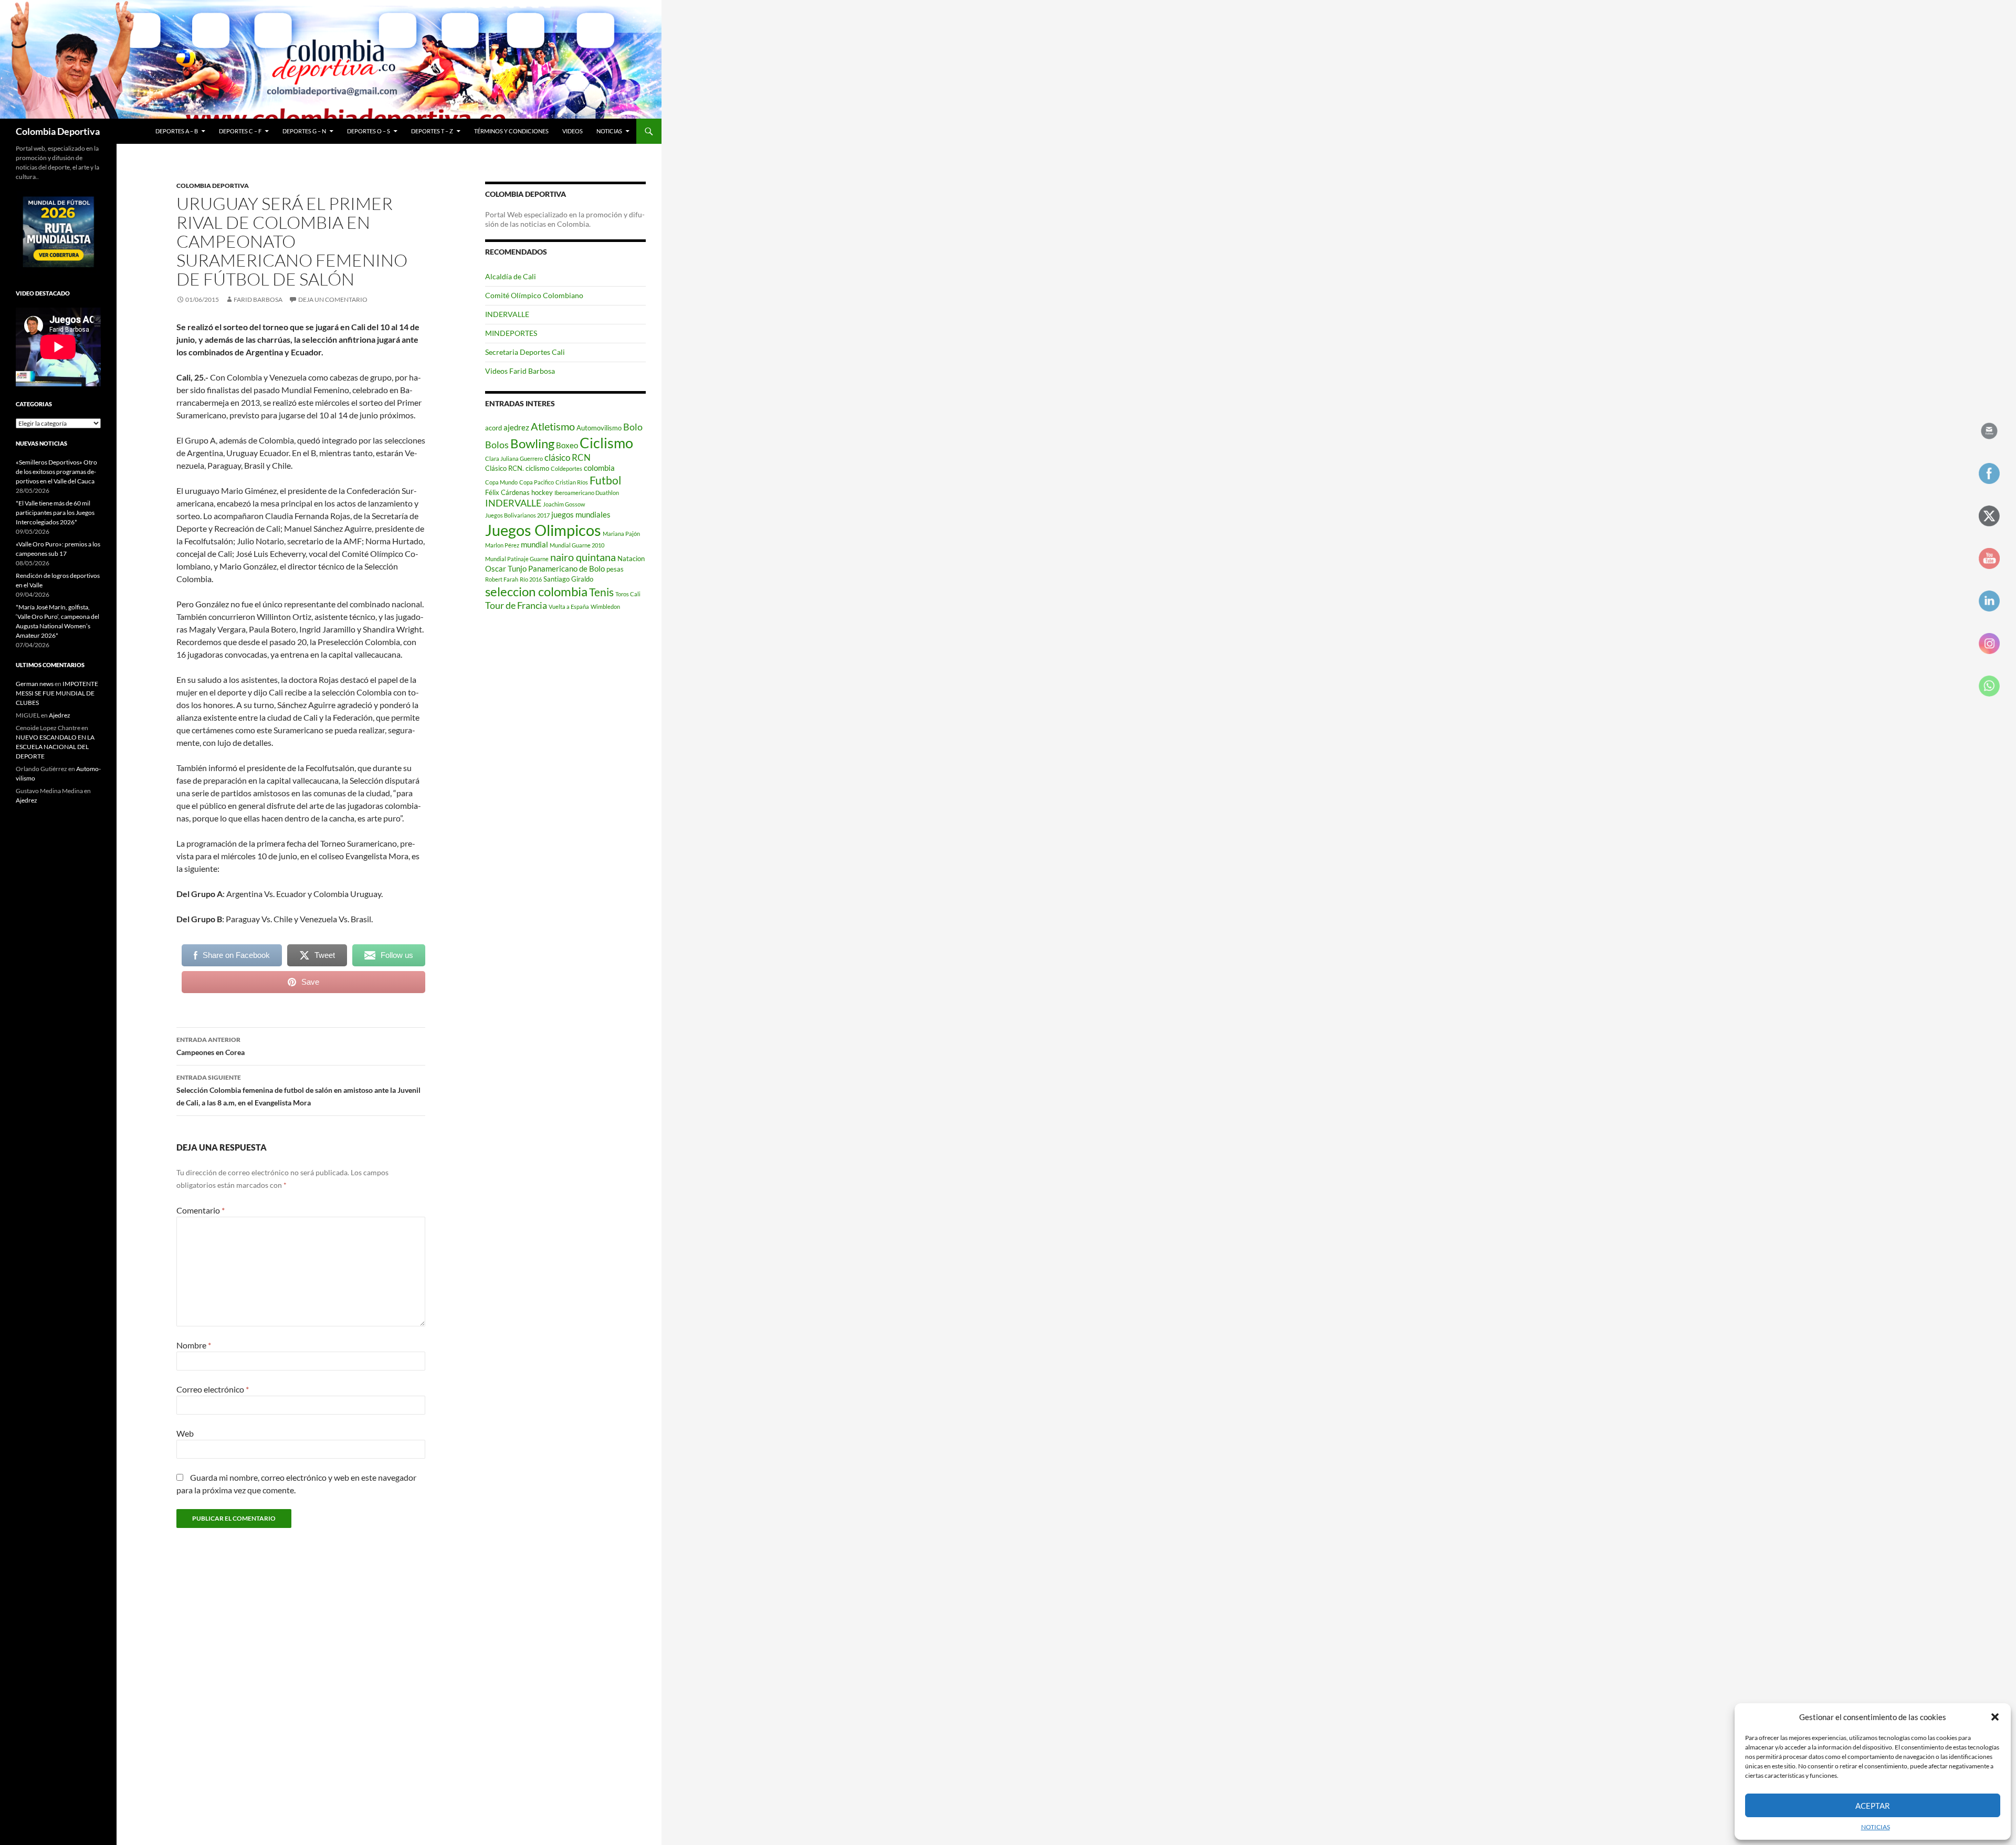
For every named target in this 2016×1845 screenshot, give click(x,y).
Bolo (633, 427)
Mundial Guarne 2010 (577, 545)
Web (185, 1433)
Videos (573, 131)
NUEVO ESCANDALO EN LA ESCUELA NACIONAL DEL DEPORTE (55, 747)
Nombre (194, 1345)
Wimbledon (605, 607)
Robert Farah (502, 579)
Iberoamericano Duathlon (587, 493)
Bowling (532, 444)
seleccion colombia (536, 592)
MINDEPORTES (511, 333)
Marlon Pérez (502, 545)
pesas (615, 569)
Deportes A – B (177, 131)
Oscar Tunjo (506, 568)
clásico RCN (568, 457)
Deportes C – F (240, 131)
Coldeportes (566, 468)
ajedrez (516, 427)
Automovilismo (599, 428)
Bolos (497, 445)
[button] (1995, 1717)
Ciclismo (606, 443)
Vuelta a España (569, 607)
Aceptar (1873, 1806)
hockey (542, 492)
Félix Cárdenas (507, 492)
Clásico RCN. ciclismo (517, 468)
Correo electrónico (213, 1389)
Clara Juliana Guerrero (514, 458)
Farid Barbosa (258, 299)
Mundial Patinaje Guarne (517, 559)
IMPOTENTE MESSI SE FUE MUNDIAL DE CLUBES (57, 693)
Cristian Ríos (572, 482)
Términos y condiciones (511, 131)
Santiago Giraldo (568, 579)
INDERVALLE (507, 314)
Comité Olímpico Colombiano (534, 295)
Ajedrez (60, 715)
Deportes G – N (304, 131)
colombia (599, 468)
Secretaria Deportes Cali (525, 352)
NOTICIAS (1876, 1827)
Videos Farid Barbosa (520, 371)
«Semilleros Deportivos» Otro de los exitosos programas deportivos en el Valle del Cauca (56, 472)
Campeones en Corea (211, 1046)
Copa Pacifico (537, 482)
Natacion (631, 558)
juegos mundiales (581, 514)
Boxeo (567, 445)
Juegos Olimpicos (543, 530)
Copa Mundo (501, 482)
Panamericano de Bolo (566, 568)
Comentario (201, 1210)
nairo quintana (583, 557)
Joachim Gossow (564, 504)
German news (35, 684)
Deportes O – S (369, 131)
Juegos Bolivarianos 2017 (517, 515)
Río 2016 (531, 579)
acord (493, 428)
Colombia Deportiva (58, 131)
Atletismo (553, 426)
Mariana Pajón (621, 534)
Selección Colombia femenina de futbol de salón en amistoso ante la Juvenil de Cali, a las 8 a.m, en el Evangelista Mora (298, 1090)
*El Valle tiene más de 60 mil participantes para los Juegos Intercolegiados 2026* (55, 513)
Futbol (605, 480)
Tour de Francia (516, 605)
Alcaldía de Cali (511, 276)
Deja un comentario (333, 299)
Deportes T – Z (432, 131)
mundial (534, 544)
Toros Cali (628, 594)
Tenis (601, 592)
